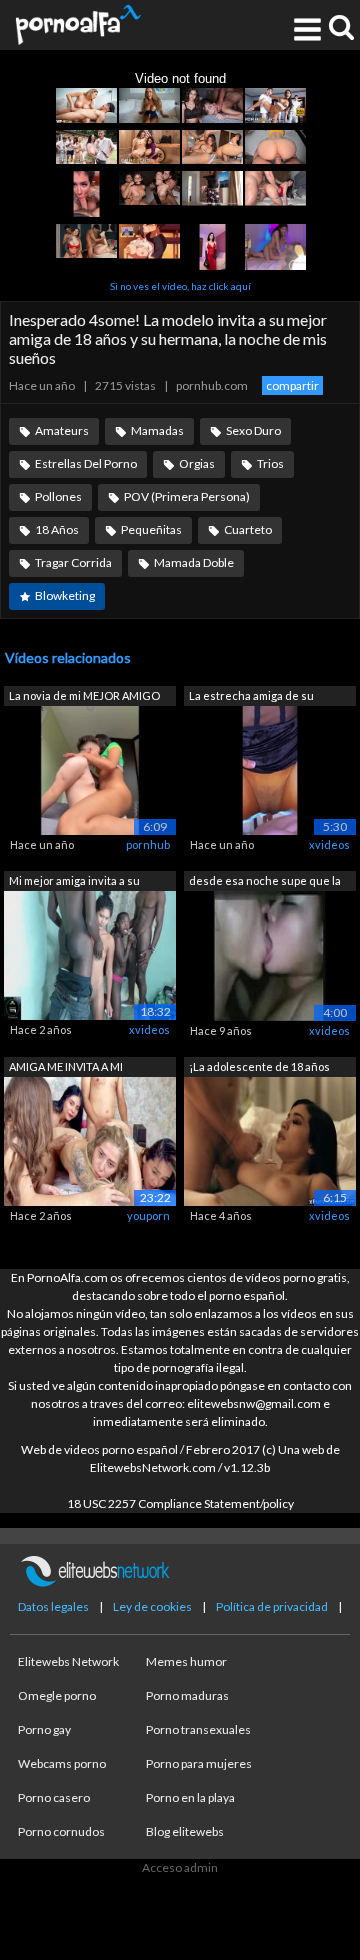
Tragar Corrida (73, 562)
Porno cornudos (61, 1831)
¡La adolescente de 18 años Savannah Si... (259, 1068)
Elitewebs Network (68, 1661)
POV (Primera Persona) (187, 496)
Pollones (58, 496)
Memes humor (186, 1661)
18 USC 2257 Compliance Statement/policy (180, 1503)
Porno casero (54, 1797)
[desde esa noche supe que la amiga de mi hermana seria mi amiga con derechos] (270, 954)
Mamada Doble (194, 562)
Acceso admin (180, 1867)
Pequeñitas (151, 529)
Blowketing (65, 595)
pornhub (148, 844)
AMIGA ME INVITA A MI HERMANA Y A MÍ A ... (66, 1068)
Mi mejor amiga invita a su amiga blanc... (74, 882)
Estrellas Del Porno (86, 463)
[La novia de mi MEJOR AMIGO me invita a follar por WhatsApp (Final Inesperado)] (90, 768)
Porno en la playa (190, 1797)
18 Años (57, 529)
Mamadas (157, 430)
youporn (148, 1215)
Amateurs (62, 430)
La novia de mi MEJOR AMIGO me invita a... (84, 697)
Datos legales (53, 1606)
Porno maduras (187, 1695)
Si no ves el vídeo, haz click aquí (180, 286)
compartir (292, 385)
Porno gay (44, 1729)
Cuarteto (248, 529)
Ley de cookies (152, 1606)
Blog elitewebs (185, 1831)
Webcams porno (62, 1763)
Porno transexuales (198, 1729)
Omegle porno (57, 1695)
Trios (270, 463)
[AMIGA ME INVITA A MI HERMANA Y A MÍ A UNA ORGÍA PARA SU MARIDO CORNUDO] (90, 1140)
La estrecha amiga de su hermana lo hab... (251, 697)
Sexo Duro (253, 430)
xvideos (329, 844)
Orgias (197, 463)
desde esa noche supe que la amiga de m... (265, 882)
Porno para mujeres (199, 1763)
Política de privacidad (272, 1606)
